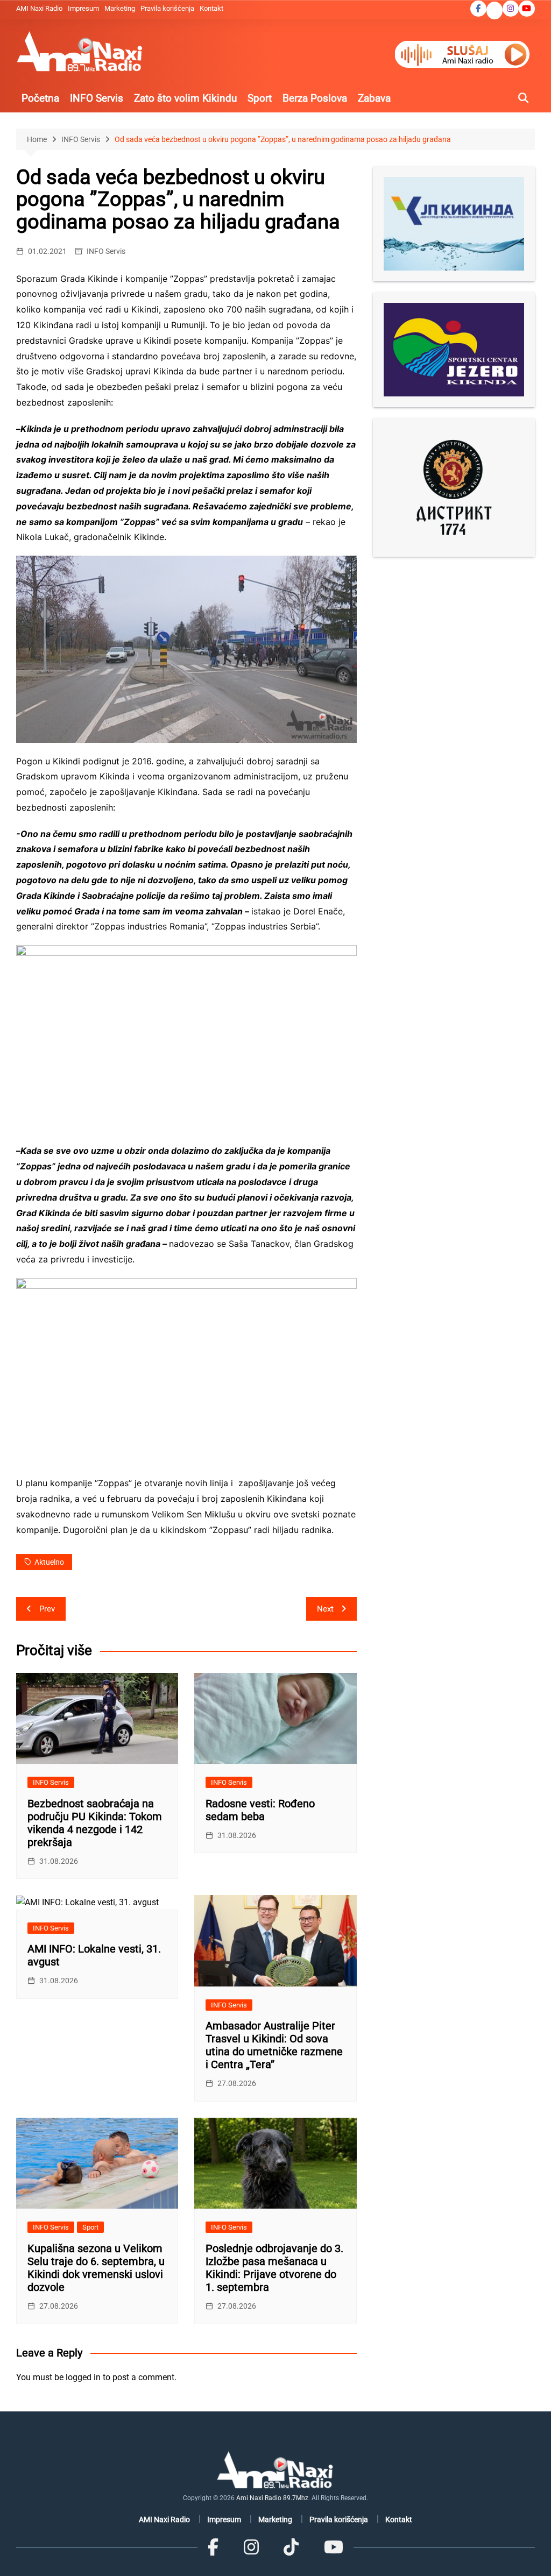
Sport (260, 98)
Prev (47, 1609)
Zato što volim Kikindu (185, 98)
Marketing (120, 8)
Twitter (495, 11)
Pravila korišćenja (167, 8)
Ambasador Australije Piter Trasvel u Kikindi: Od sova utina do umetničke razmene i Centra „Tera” (274, 2045)
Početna (40, 98)
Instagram (511, 9)
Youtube (527, 9)
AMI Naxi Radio (39, 8)
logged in (83, 2377)
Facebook (478, 9)
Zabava (374, 98)
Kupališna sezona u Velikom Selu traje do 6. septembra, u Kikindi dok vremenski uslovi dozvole (96, 2268)
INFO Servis (97, 98)
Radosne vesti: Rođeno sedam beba (260, 1810)
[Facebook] (213, 2547)
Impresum (83, 8)
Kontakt (211, 8)
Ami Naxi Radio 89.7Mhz (272, 2498)
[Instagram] (251, 2547)
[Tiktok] (291, 2547)
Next (325, 1609)
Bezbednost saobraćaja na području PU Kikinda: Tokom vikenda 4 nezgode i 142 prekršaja (95, 1823)
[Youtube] (333, 2547)
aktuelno (49, 1562)
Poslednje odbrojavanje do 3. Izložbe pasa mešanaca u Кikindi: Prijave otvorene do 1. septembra (274, 2268)
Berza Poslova (315, 98)
